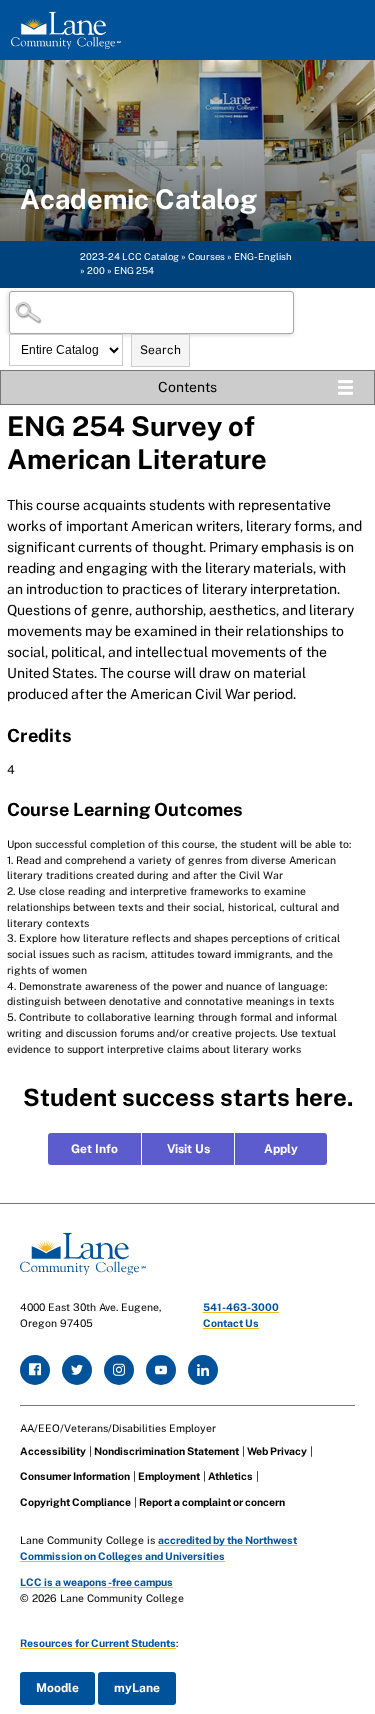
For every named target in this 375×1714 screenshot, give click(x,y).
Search (160, 350)
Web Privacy (277, 1451)
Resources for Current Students (98, 1643)
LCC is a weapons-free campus (96, 1582)
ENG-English (263, 256)
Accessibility (53, 1451)
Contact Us (231, 1323)
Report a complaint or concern (212, 1502)
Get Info (94, 1149)
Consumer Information (75, 1476)
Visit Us (188, 1149)
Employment (169, 1476)
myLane (137, 1688)
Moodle (57, 1688)
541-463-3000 (241, 1307)
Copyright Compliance (75, 1502)
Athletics (230, 1476)
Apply (281, 1149)
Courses (206, 256)
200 (96, 270)
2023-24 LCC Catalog (129, 256)
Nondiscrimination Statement (166, 1451)
